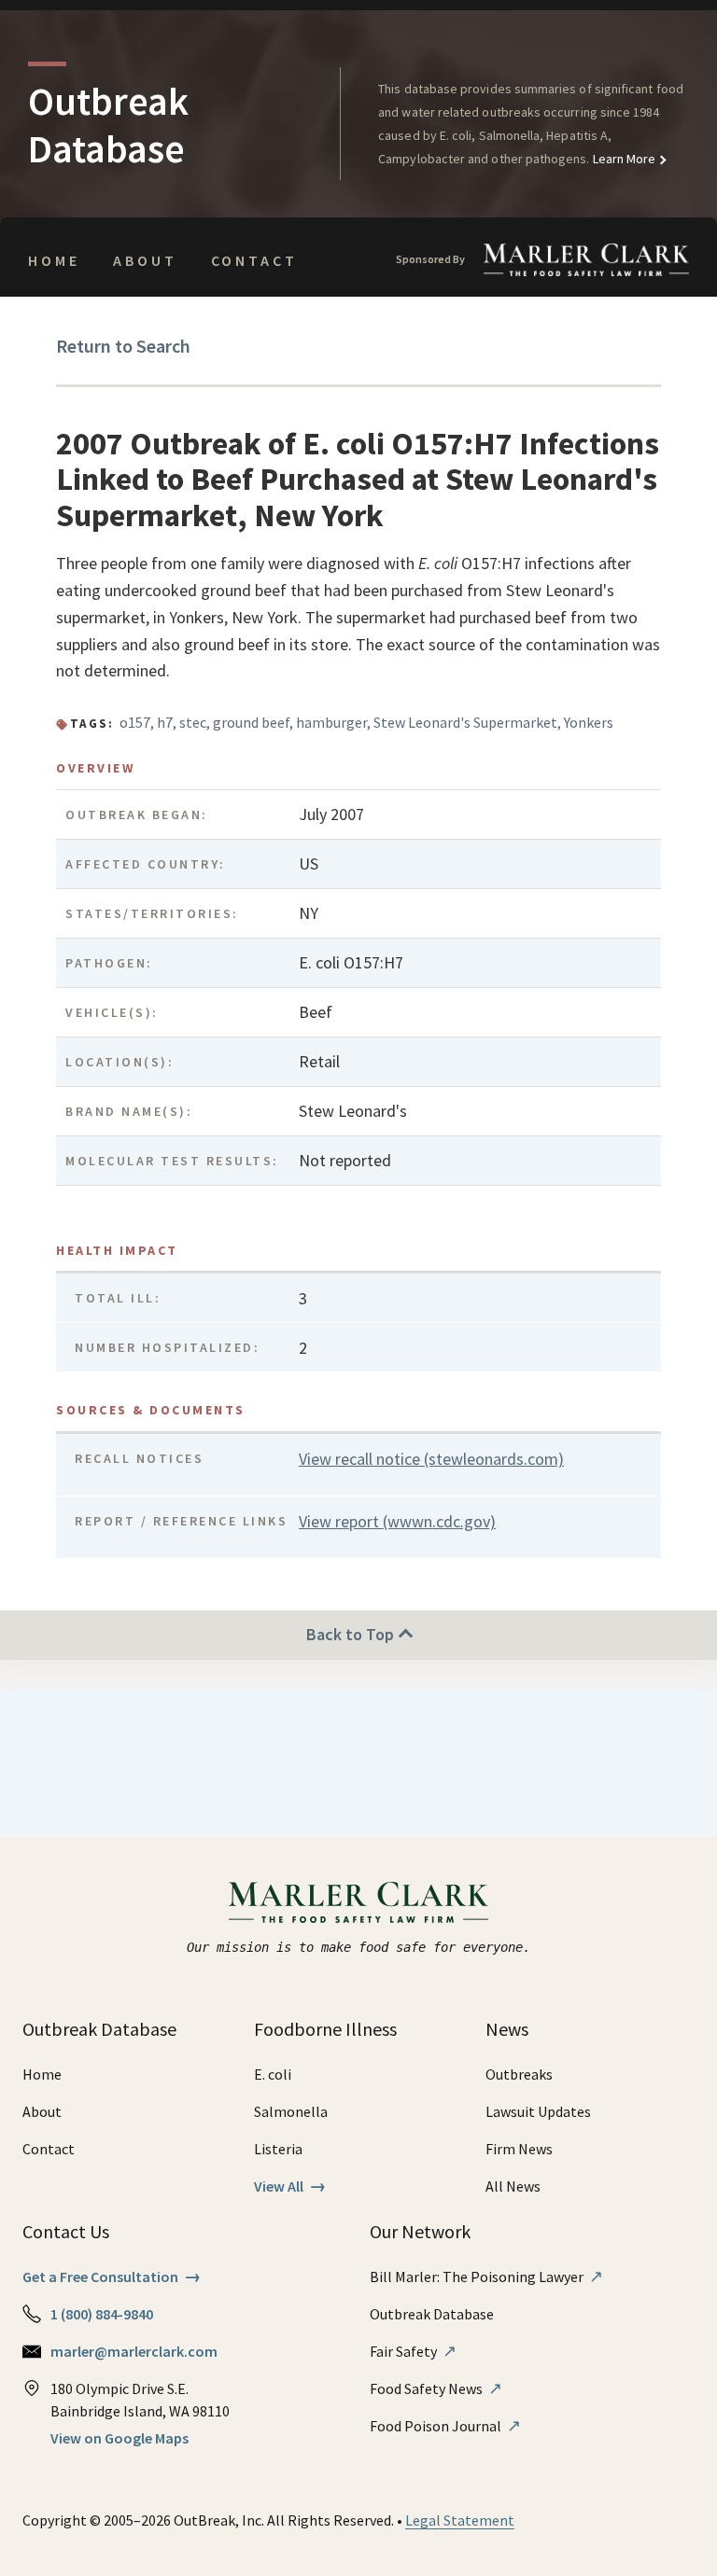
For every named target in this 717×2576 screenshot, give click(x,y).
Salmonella (291, 2111)
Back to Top (352, 1634)
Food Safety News (436, 2388)
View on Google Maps (119, 2438)
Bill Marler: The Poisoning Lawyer (486, 2277)
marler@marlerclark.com (134, 2351)
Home (54, 260)
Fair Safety (413, 2351)
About (145, 260)
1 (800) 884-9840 (102, 2314)
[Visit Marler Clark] (359, 1902)
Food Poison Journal (445, 2426)
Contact (254, 260)
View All (290, 2186)
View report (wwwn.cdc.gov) (397, 1521)
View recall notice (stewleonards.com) (431, 1459)
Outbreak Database (432, 2314)
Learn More (623, 159)
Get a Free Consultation (112, 2277)
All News (513, 2186)
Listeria (278, 2149)
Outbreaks (519, 2074)
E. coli (273, 2074)
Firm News (519, 2149)
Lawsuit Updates (538, 2111)
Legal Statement (460, 2520)
